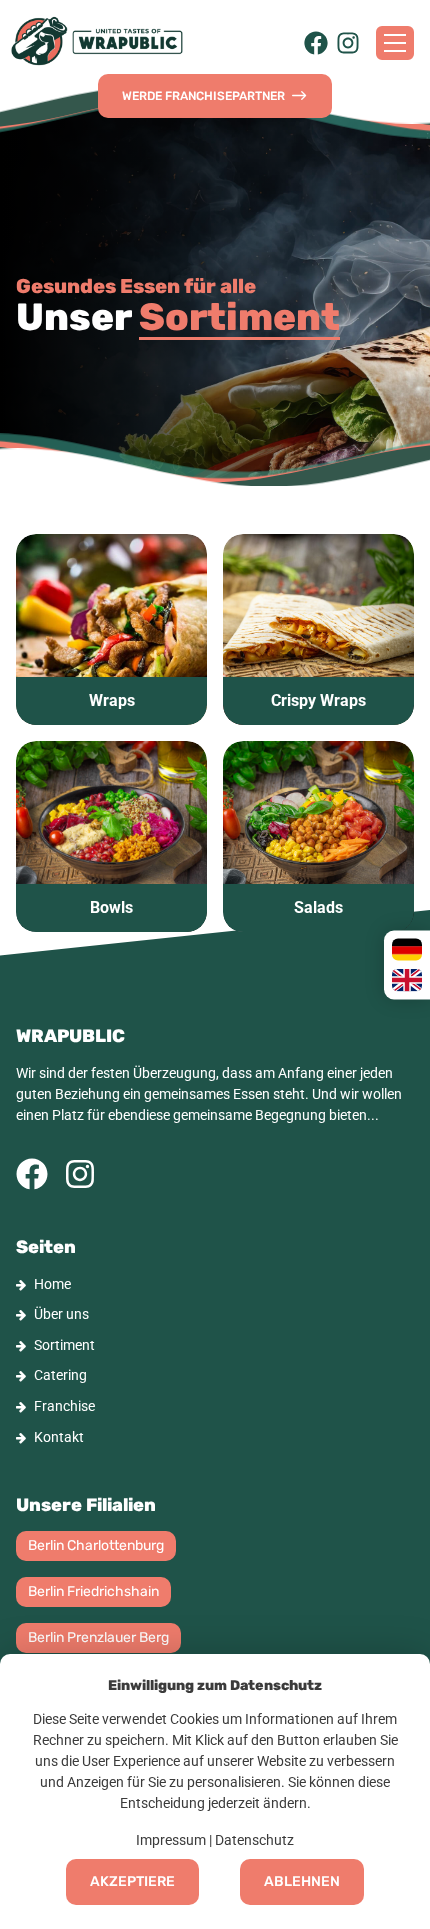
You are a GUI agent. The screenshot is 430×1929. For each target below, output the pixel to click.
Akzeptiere (132, 1881)
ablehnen (302, 1881)
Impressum (171, 1840)
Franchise (64, 1406)
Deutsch (407, 949)
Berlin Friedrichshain (93, 1591)
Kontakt (59, 1437)
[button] (111, 629)
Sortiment (64, 1345)
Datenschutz (254, 1840)
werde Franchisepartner (206, 96)
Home (52, 1284)
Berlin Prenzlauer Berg (98, 1637)
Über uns (61, 1314)
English (407, 980)
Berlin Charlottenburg (96, 1545)
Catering (60, 1375)
